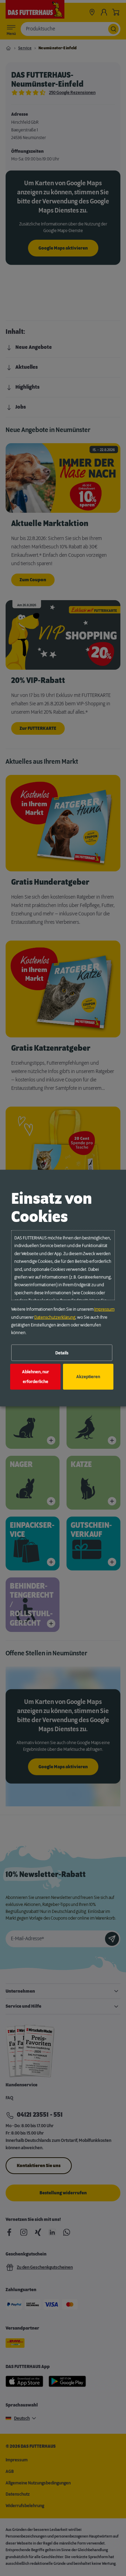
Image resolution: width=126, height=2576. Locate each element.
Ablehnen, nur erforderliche (36, 1377)
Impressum (104, 1309)
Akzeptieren (88, 1377)
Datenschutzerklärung (55, 1317)
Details (62, 1353)
